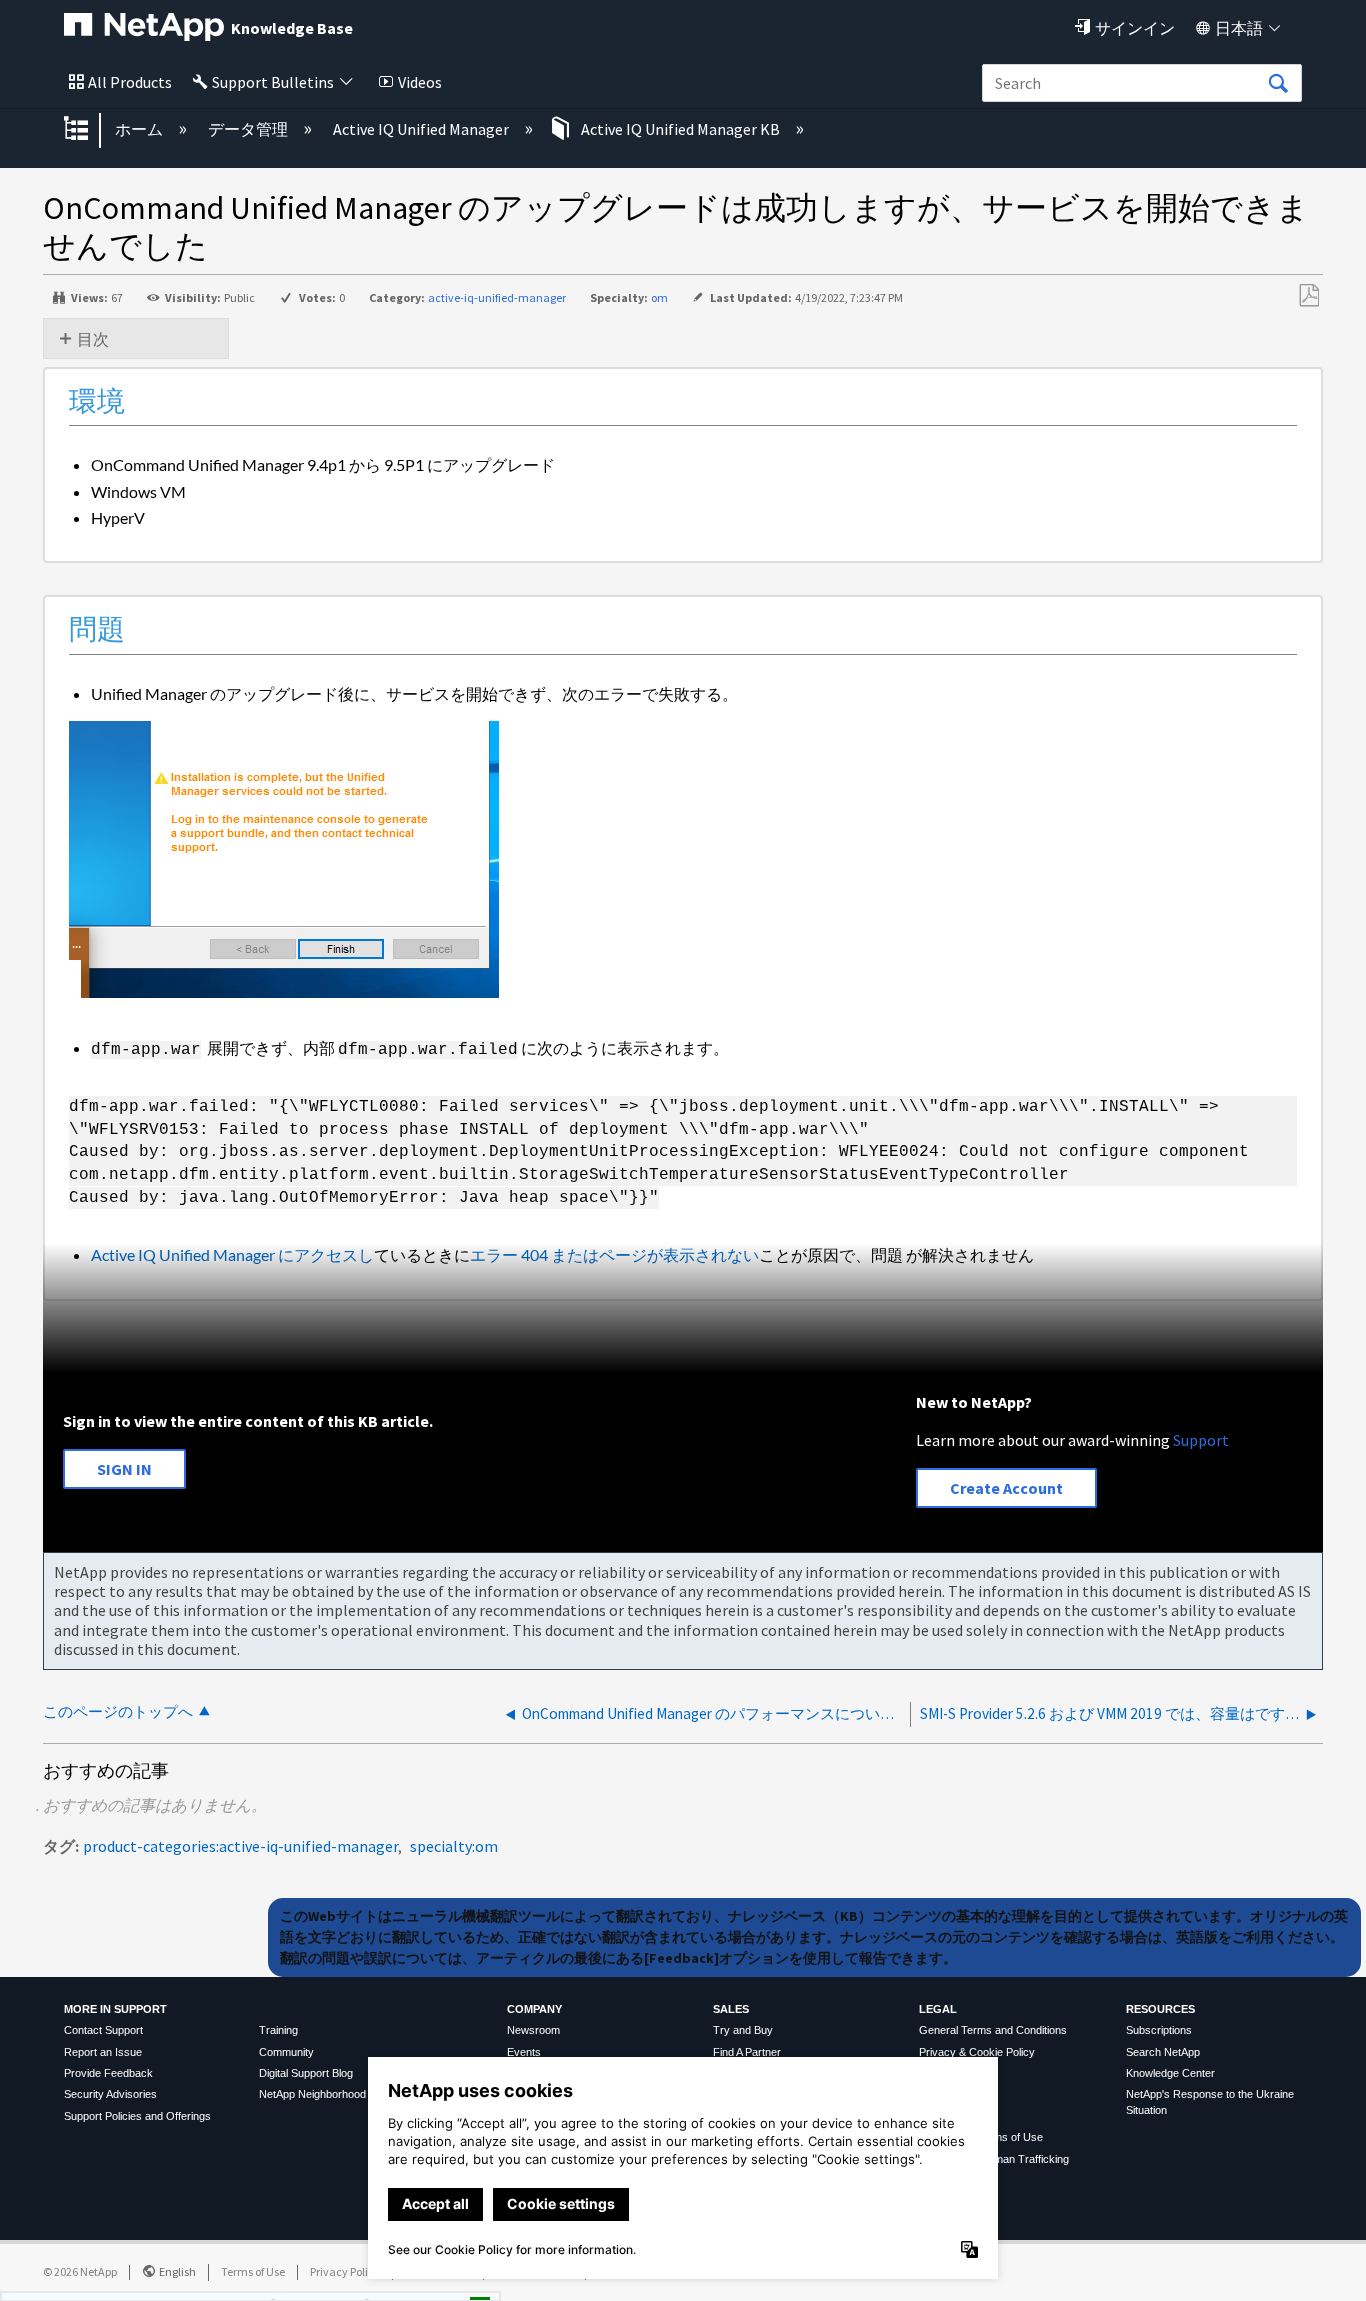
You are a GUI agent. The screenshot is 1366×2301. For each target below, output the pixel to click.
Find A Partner (747, 2052)
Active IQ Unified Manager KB (680, 129)
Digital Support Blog (306, 2073)
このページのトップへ (118, 1711)
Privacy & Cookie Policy (977, 2052)
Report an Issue (103, 2052)
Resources (1160, 2009)
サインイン (1135, 28)
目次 (93, 339)
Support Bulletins (273, 82)
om (659, 297)
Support (1201, 1440)
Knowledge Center (1170, 2073)
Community (286, 2052)
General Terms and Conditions (993, 2030)
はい (309, 2279)
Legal (938, 2009)
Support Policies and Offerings (137, 2116)
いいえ (411, 2279)
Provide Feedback (108, 2073)
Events (524, 2052)
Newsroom (533, 2030)
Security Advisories (110, 2094)
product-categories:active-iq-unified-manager (240, 1846)
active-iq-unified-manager (497, 297)
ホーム (140, 129)
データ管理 (249, 129)
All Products (130, 82)
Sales (731, 2009)
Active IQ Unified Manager (422, 129)
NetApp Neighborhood (312, 2094)
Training (278, 2030)
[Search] (1278, 84)
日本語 (1239, 28)
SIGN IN (124, 1469)
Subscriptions (1159, 2030)
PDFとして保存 (1308, 296)
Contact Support (103, 2030)
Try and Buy (743, 2030)
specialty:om (454, 1846)
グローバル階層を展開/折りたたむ (89, 130)
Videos (420, 82)
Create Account (1006, 1488)
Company (534, 2009)
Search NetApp (1163, 2052)
